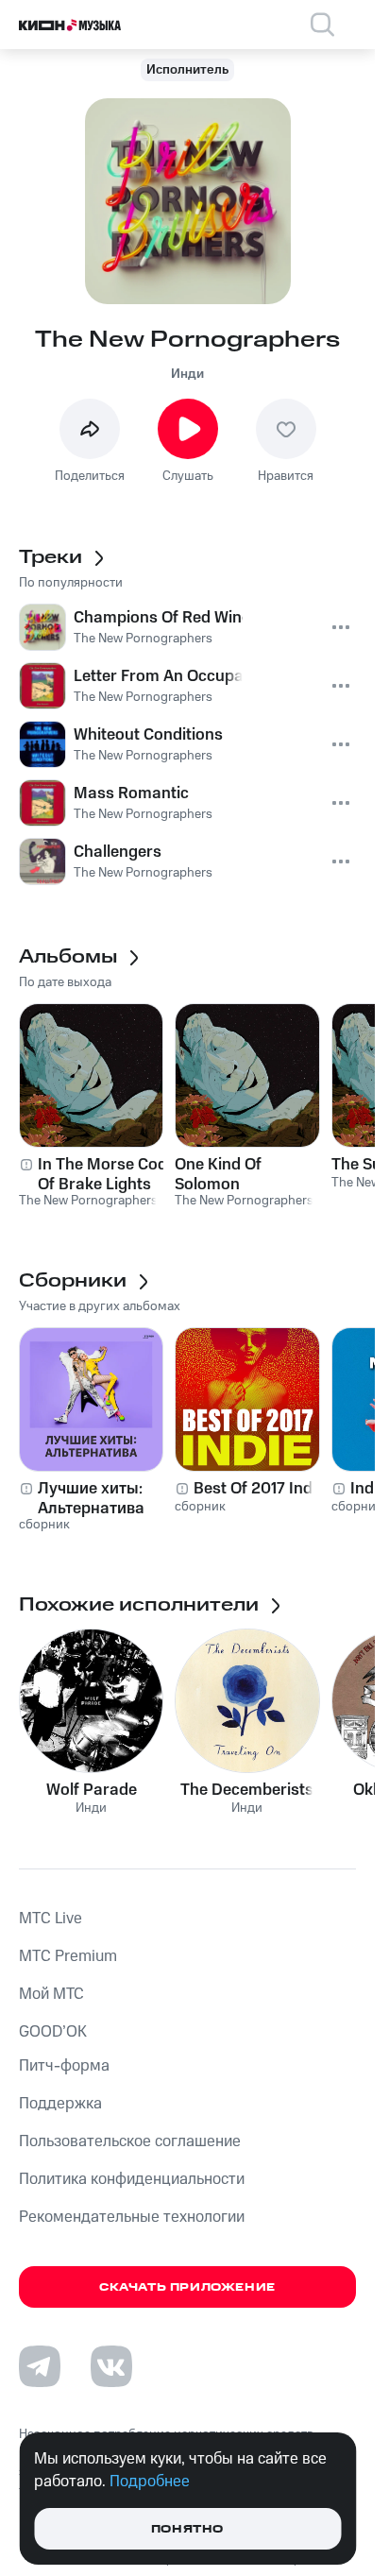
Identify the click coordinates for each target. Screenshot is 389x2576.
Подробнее (150, 2482)
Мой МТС (51, 1994)
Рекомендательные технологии (132, 2217)
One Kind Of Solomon (218, 1174)
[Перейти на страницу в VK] (111, 2366)
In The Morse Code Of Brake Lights (107, 1174)
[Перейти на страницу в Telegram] (40, 2366)
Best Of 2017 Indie (259, 1489)
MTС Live (51, 1919)
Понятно (187, 2529)
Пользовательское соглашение (130, 2141)
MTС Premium (68, 1956)
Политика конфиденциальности (132, 2179)
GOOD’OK (53, 2032)
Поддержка (60, 2104)
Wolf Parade (92, 1790)
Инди (187, 374)
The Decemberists (247, 1790)
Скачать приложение (187, 2287)
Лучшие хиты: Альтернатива (91, 1498)
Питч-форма (64, 2066)
